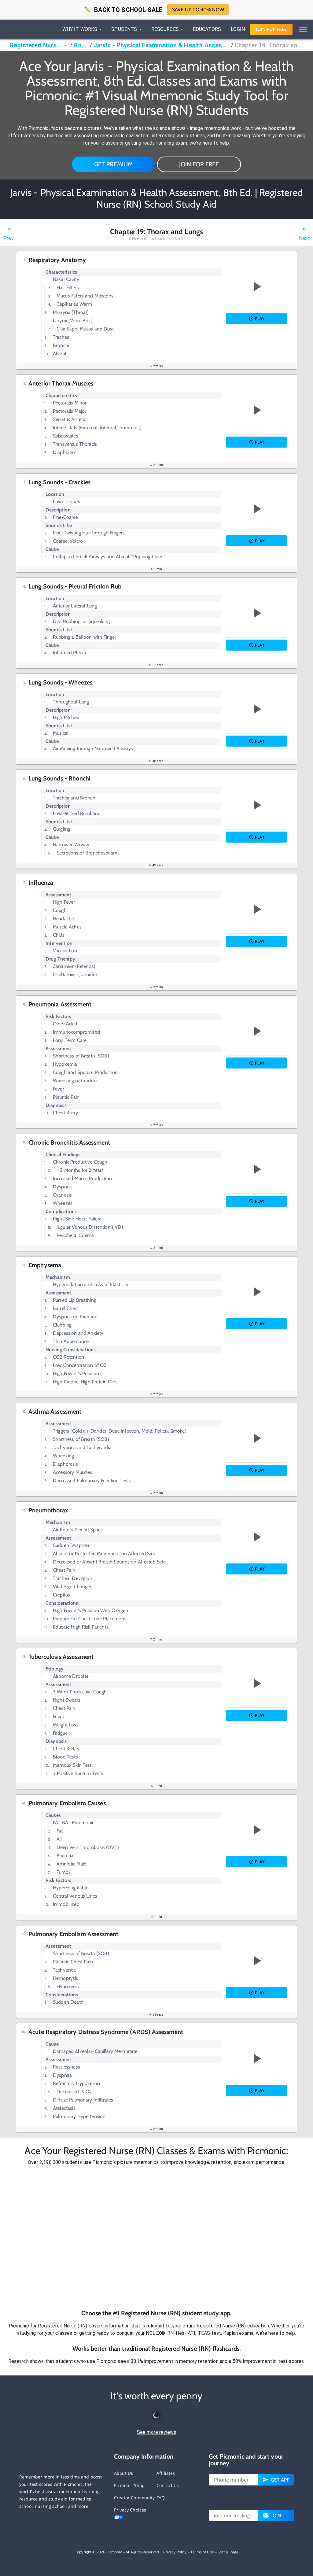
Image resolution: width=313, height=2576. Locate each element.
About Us (123, 2473)
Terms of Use (202, 2552)
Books (81, 45)
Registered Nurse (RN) (36, 45)
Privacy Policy (175, 2552)
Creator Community (134, 2498)
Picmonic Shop (129, 2485)
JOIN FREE (271, 29)
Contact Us (168, 2485)
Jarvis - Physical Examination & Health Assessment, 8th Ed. (162, 45)
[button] (156, 2238)
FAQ (161, 2498)
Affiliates (166, 2473)
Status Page (228, 2552)
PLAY (260, 319)
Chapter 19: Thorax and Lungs (269, 45)
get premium (114, 164)
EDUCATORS (207, 29)
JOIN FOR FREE (199, 164)
